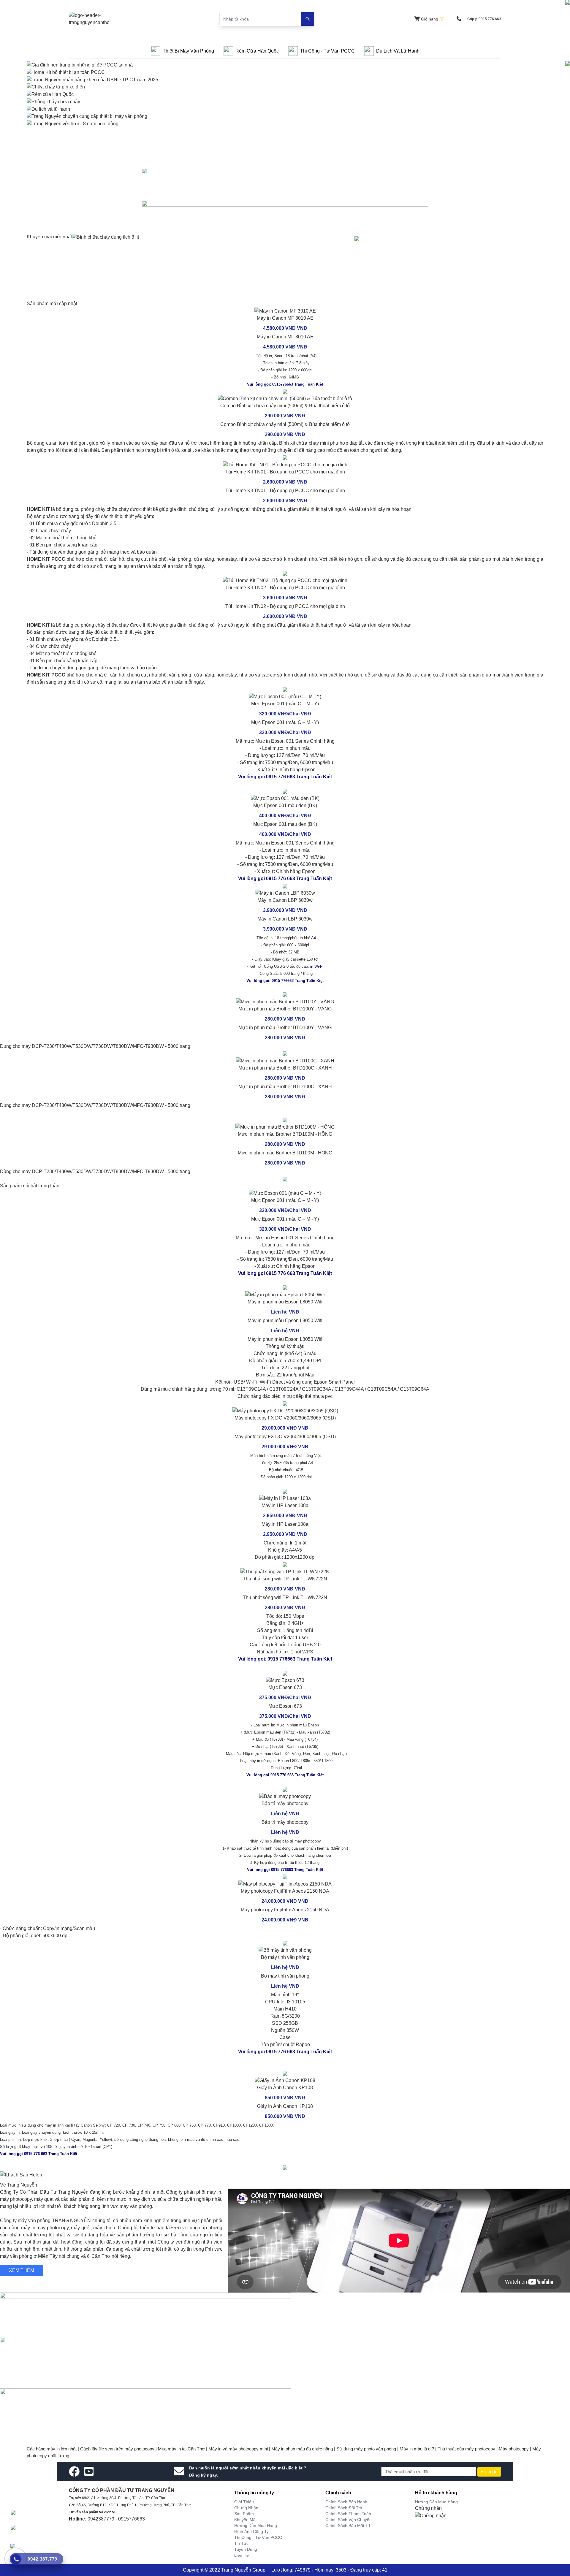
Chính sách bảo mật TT (348, 2526)
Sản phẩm (244, 2514)
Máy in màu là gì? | (419, 2449)
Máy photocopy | (516, 2449)
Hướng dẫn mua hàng (256, 2526)
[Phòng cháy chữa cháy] (53, 101)
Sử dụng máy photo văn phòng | (368, 2449)
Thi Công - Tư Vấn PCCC (258, 2537)
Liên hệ (242, 2555)
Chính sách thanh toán (348, 2514)
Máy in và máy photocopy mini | (240, 2449)
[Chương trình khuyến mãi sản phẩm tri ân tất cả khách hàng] (285, 215)
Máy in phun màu (266, 1339)
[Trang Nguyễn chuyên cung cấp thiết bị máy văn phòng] (87, 116)
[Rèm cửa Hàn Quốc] (50, 94)
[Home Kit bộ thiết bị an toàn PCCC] (66, 72)
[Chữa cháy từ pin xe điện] (56, 87)
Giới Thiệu (244, 2502)
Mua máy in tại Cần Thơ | (183, 2449)
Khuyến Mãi (245, 2520)
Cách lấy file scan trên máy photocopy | (119, 2449)
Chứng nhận (246, 2508)
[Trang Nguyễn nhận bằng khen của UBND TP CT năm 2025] (92, 79)
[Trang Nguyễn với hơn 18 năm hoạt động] (73, 123)
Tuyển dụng (246, 2549)
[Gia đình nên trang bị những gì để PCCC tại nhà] (80, 65)
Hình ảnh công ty (251, 2531)
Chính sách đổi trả (344, 2508)
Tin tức (241, 2543)
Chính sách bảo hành (346, 2502)
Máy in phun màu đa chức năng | (304, 2449)
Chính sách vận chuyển (349, 2520)
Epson (292, 1339)
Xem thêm (22, 2270)
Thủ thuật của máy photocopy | (468, 2449)
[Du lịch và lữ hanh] (48, 109)
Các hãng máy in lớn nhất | (53, 2449)
